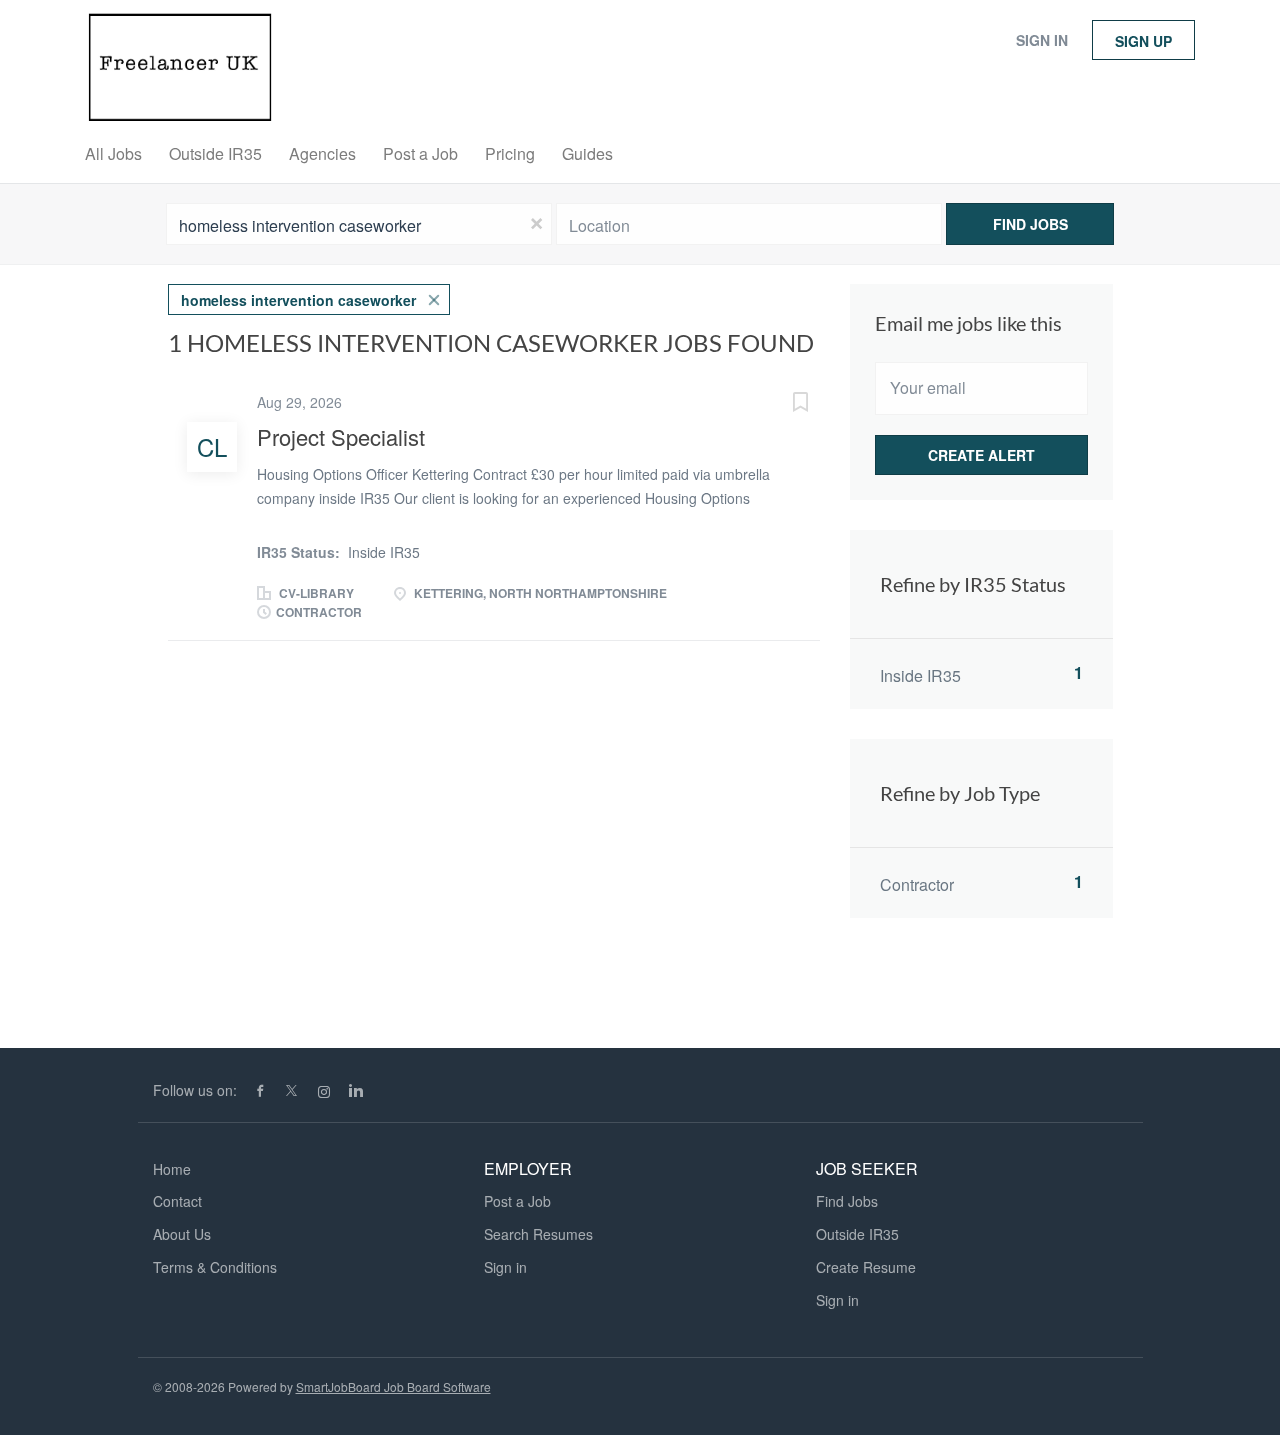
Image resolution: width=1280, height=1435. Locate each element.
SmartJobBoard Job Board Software (393, 1386)
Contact (177, 1201)
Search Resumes (538, 1234)
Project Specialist (341, 436)
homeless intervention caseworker (298, 300)
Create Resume (866, 1267)
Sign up (1143, 41)
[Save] (780, 404)
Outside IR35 (857, 1234)
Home (172, 1169)
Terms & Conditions (215, 1267)
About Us (182, 1234)
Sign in (1042, 40)
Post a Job (517, 1201)
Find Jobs (1030, 224)
